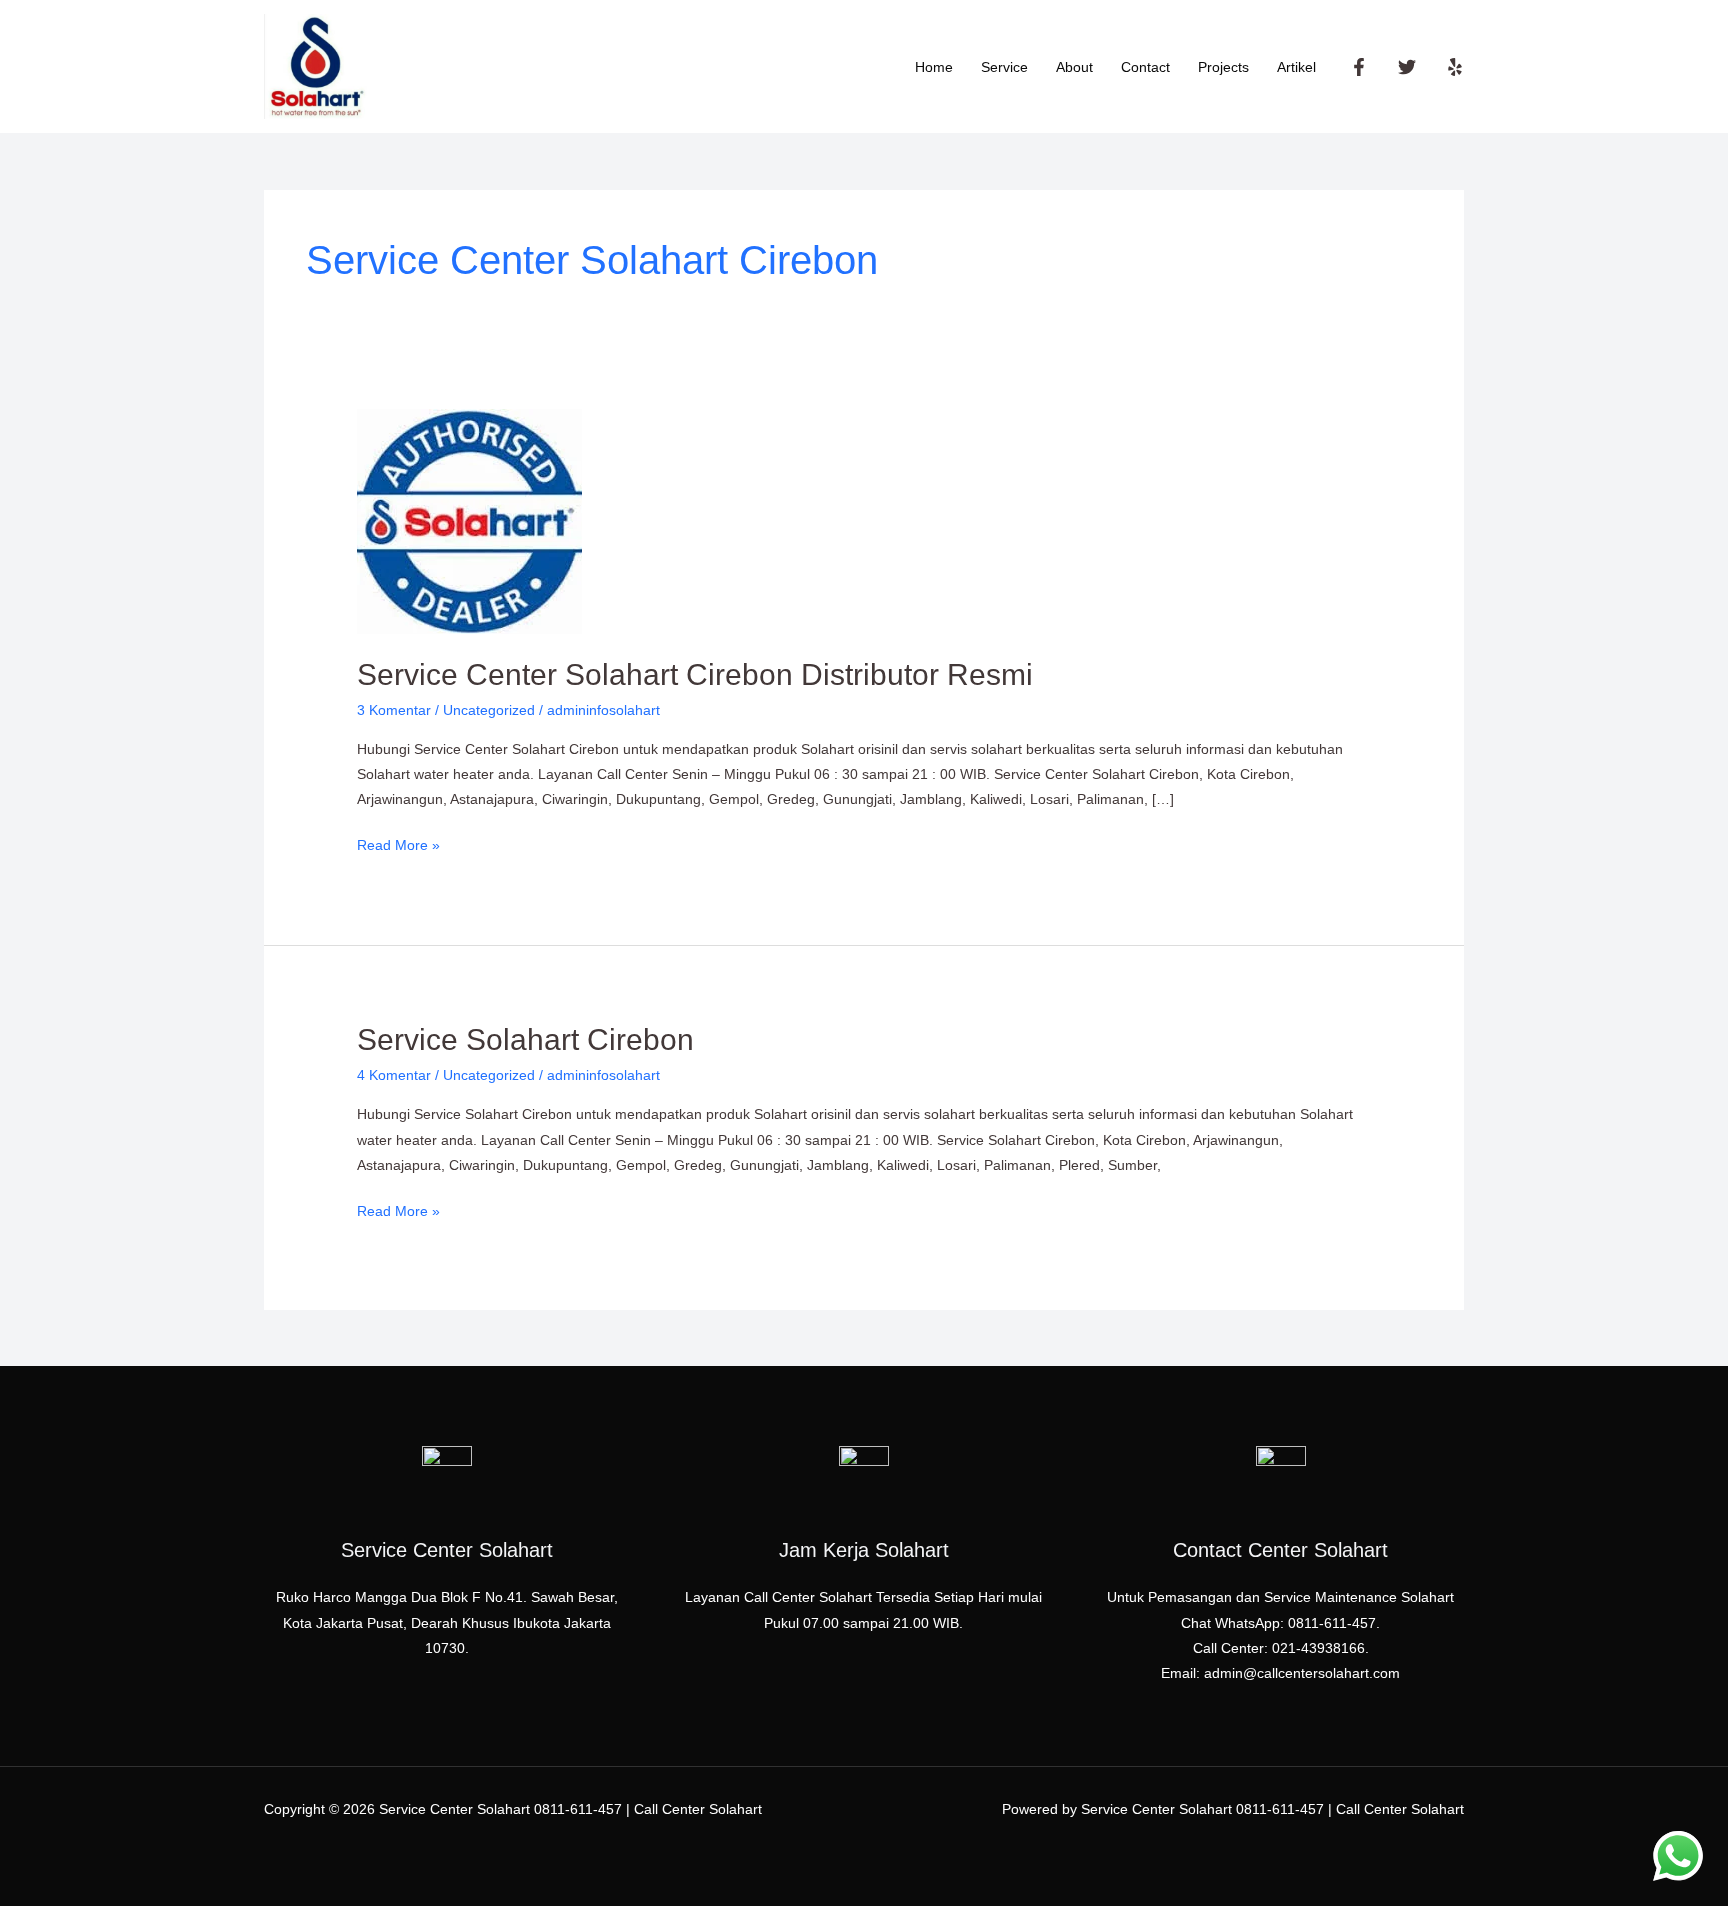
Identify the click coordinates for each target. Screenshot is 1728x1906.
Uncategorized (489, 710)
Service (1004, 67)
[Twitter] (1407, 67)
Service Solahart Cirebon (525, 1039)
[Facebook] (1359, 67)
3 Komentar (394, 710)
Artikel (1296, 67)
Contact (1145, 67)
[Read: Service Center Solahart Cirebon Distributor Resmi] (469, 520)
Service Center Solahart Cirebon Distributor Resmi (695, 674)
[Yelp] (1455, 67)
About (1074, 67)
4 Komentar (394, 1075)
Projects (1223, 67)
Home (934, 67)
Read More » (398, 843)
